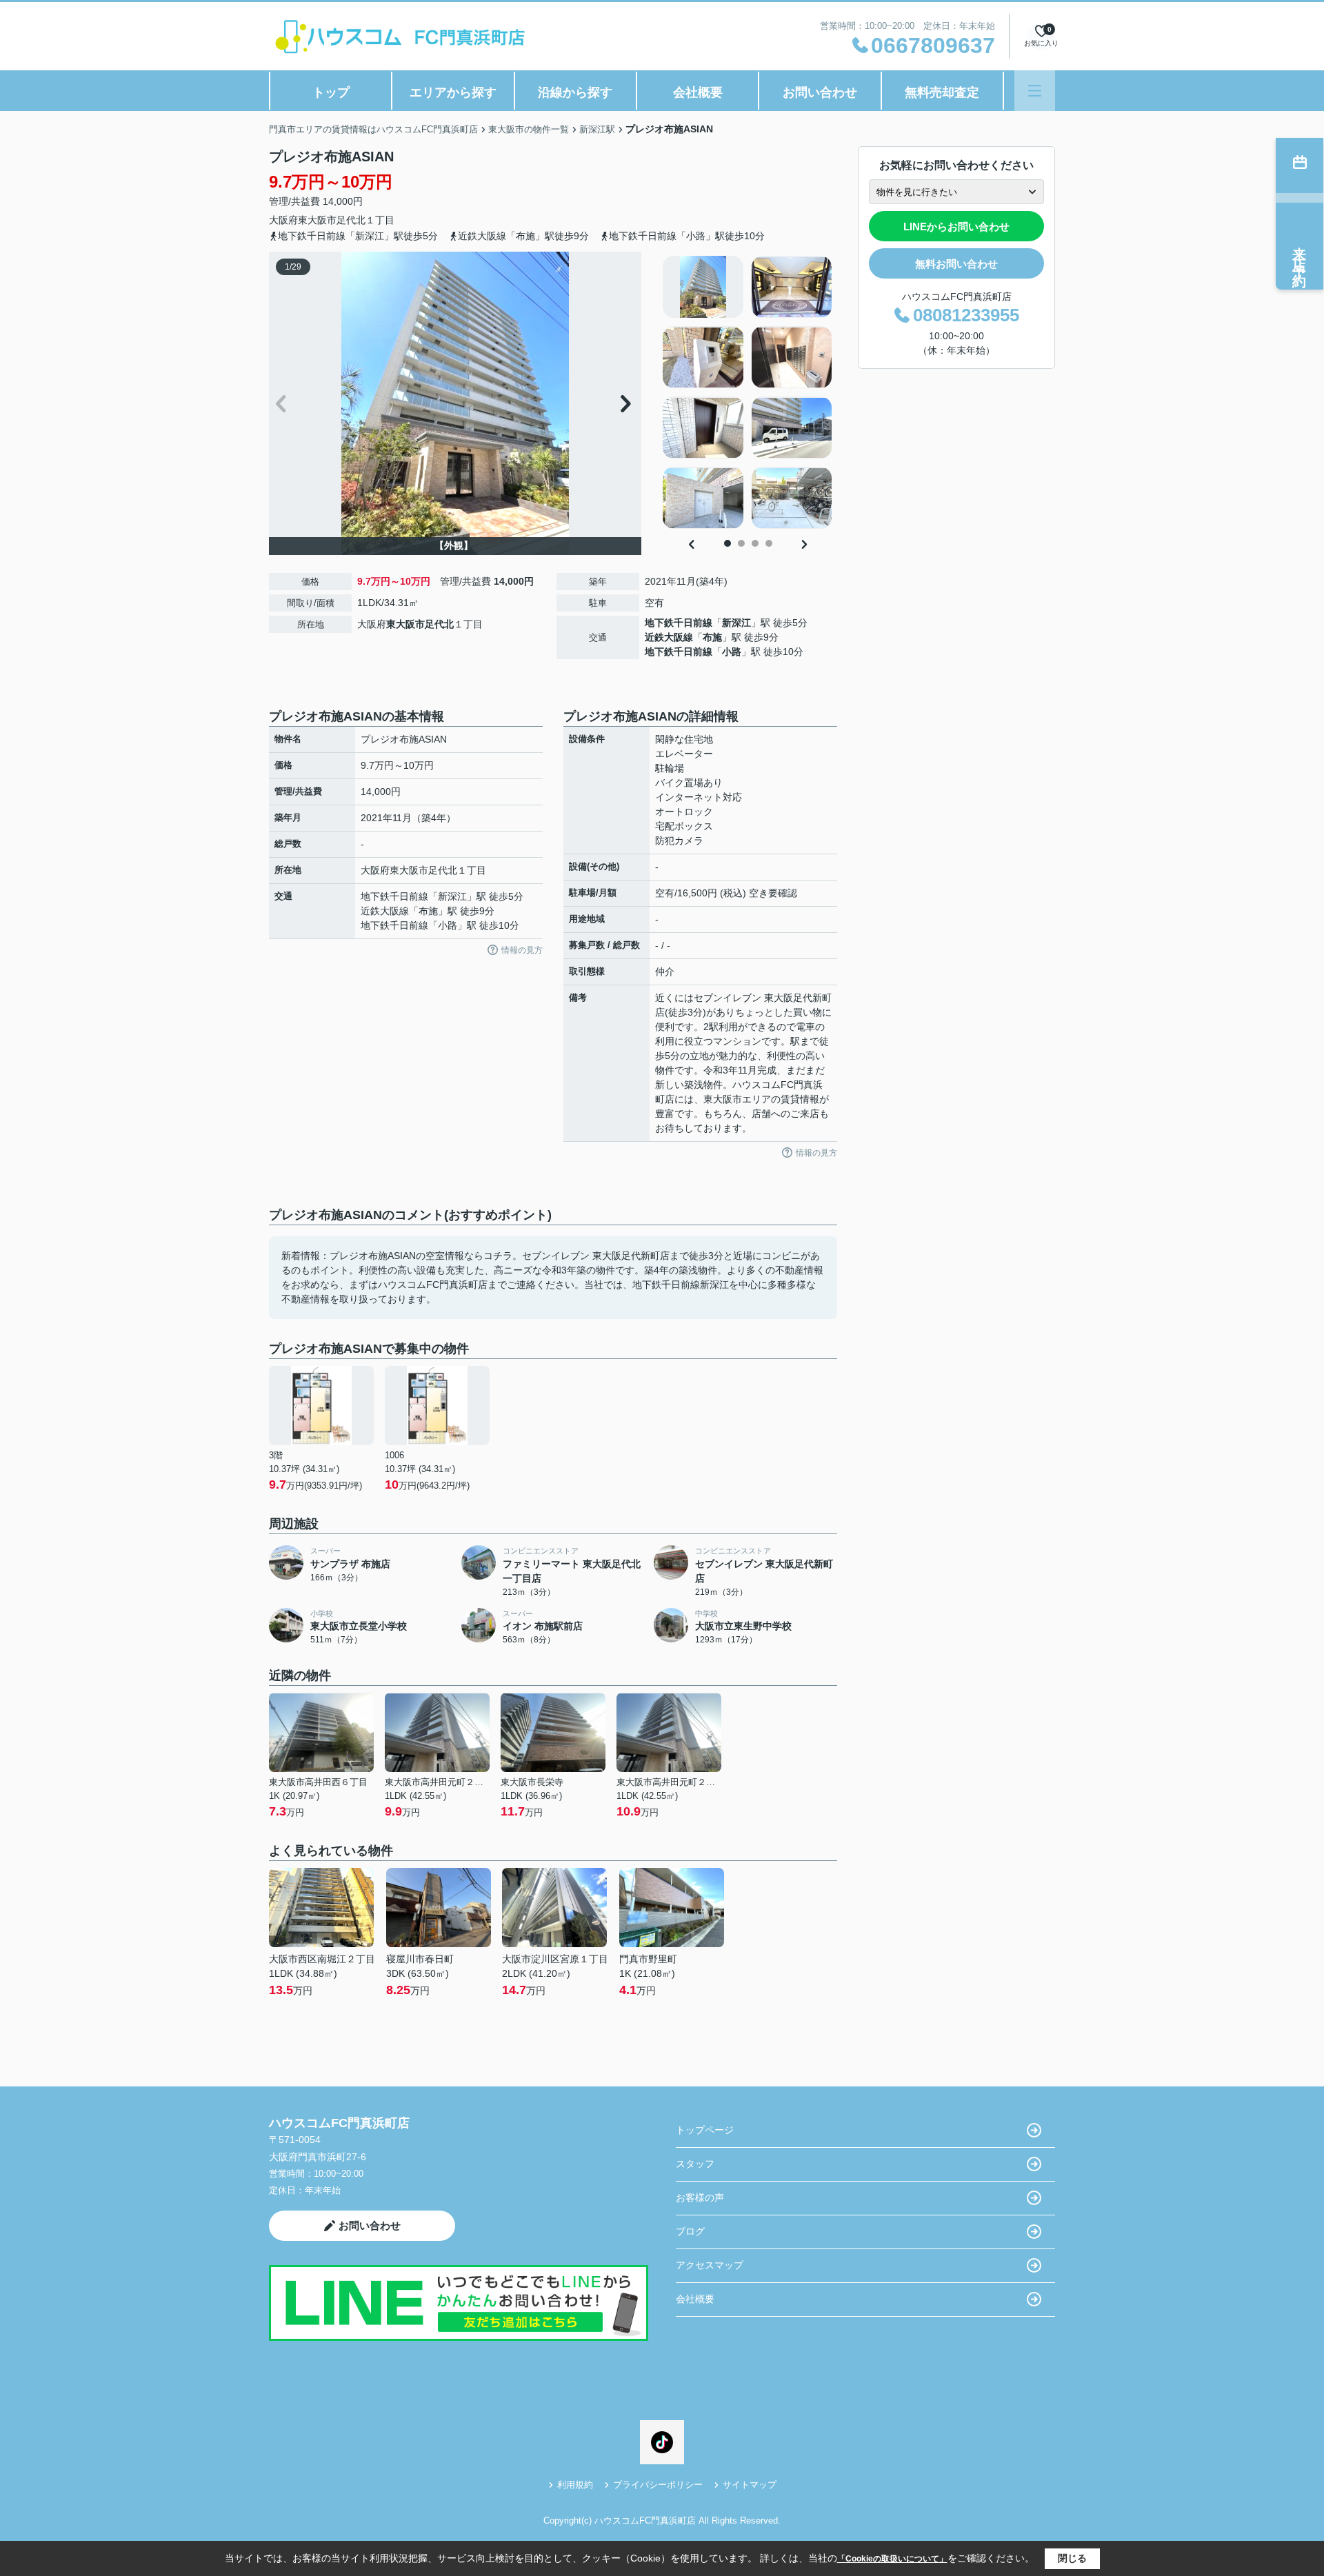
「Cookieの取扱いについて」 (892, 2559)
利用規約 (575, 2485)
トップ (331, 92)
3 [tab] (755, 543)
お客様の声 (700, 2197)
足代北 (351, 220)
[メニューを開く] (1035, 91)
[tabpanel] (748, 392)
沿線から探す (575, 92)
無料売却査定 (942, 92)
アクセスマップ (710, 2265)
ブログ (690, 2231)
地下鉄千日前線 (679, 623)
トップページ (705, 2130)
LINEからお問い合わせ (956, 227)
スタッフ (695, 2164)
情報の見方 (522, 950)
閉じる (1072, 2558)
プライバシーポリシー (658, 2485)
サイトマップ (750, 2485)
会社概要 (698, 92)
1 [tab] (728, 543)
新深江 (736, 623)
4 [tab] (769, 543)
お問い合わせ (820, 92)
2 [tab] (741, 543)
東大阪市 (317, 220)
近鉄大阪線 (669, 637)
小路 (732, 652)
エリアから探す (453, 92)
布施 (712, 637)
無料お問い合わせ (956, 264)
